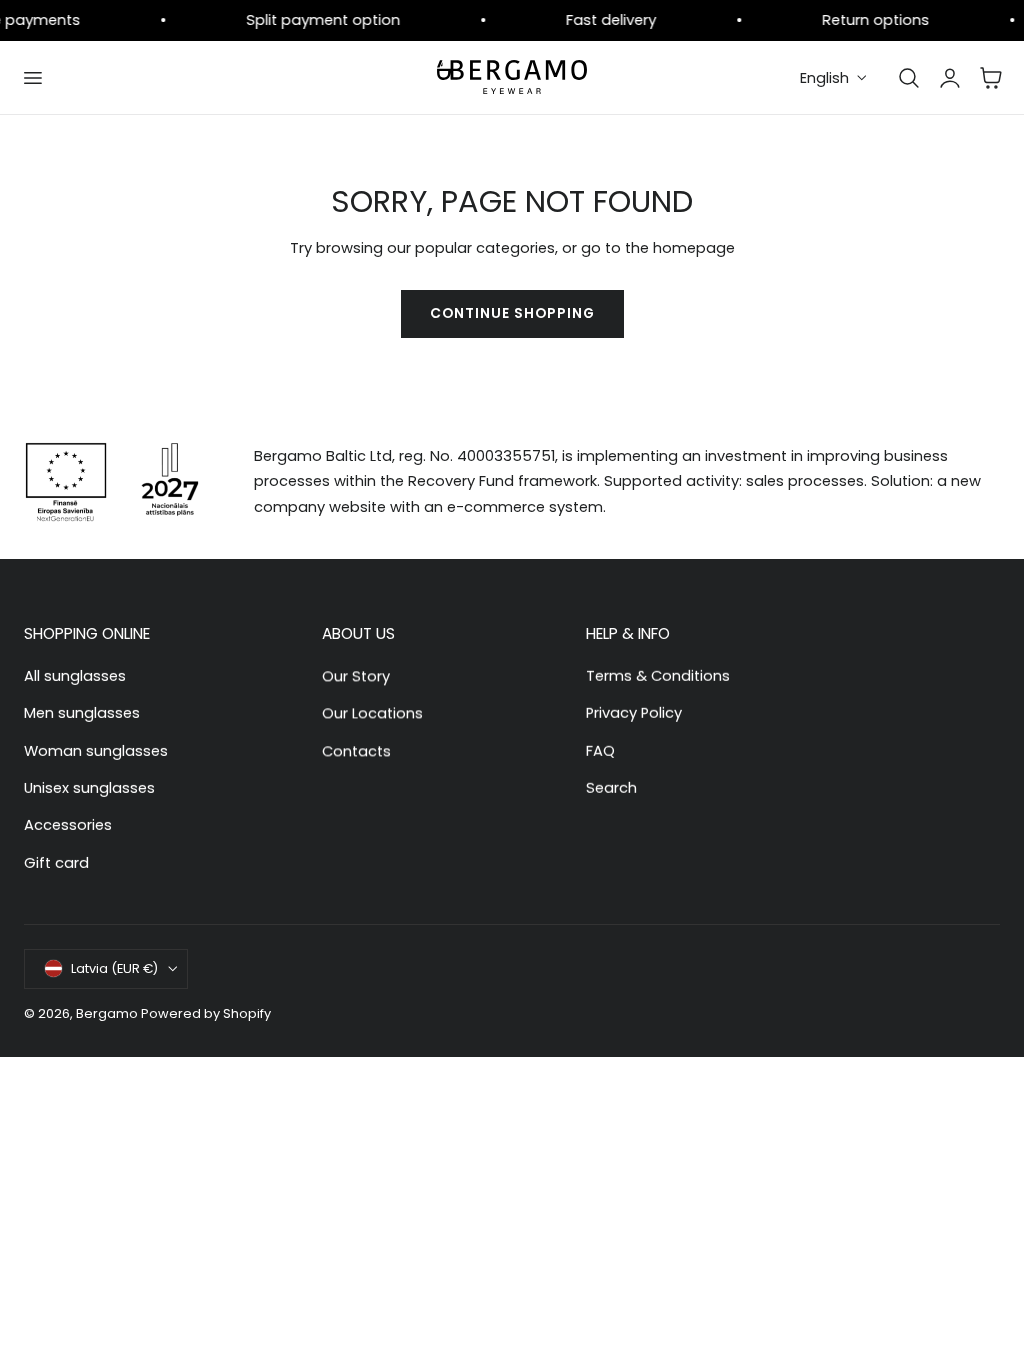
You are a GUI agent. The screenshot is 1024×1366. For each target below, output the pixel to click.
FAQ (600, 751)
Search (611, 788)
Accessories (68, 825)
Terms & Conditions (658, 676)
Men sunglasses (82, 713)
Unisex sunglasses (89, 788)
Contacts (356, 751)
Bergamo (107, 1013)
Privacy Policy (634, 713)
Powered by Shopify (206, 1013)
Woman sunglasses (96, 751)
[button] (32, 78)
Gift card (56, 863)
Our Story (356, 676)
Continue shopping (512, 313)
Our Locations (372, 713)
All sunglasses (75, 676)
